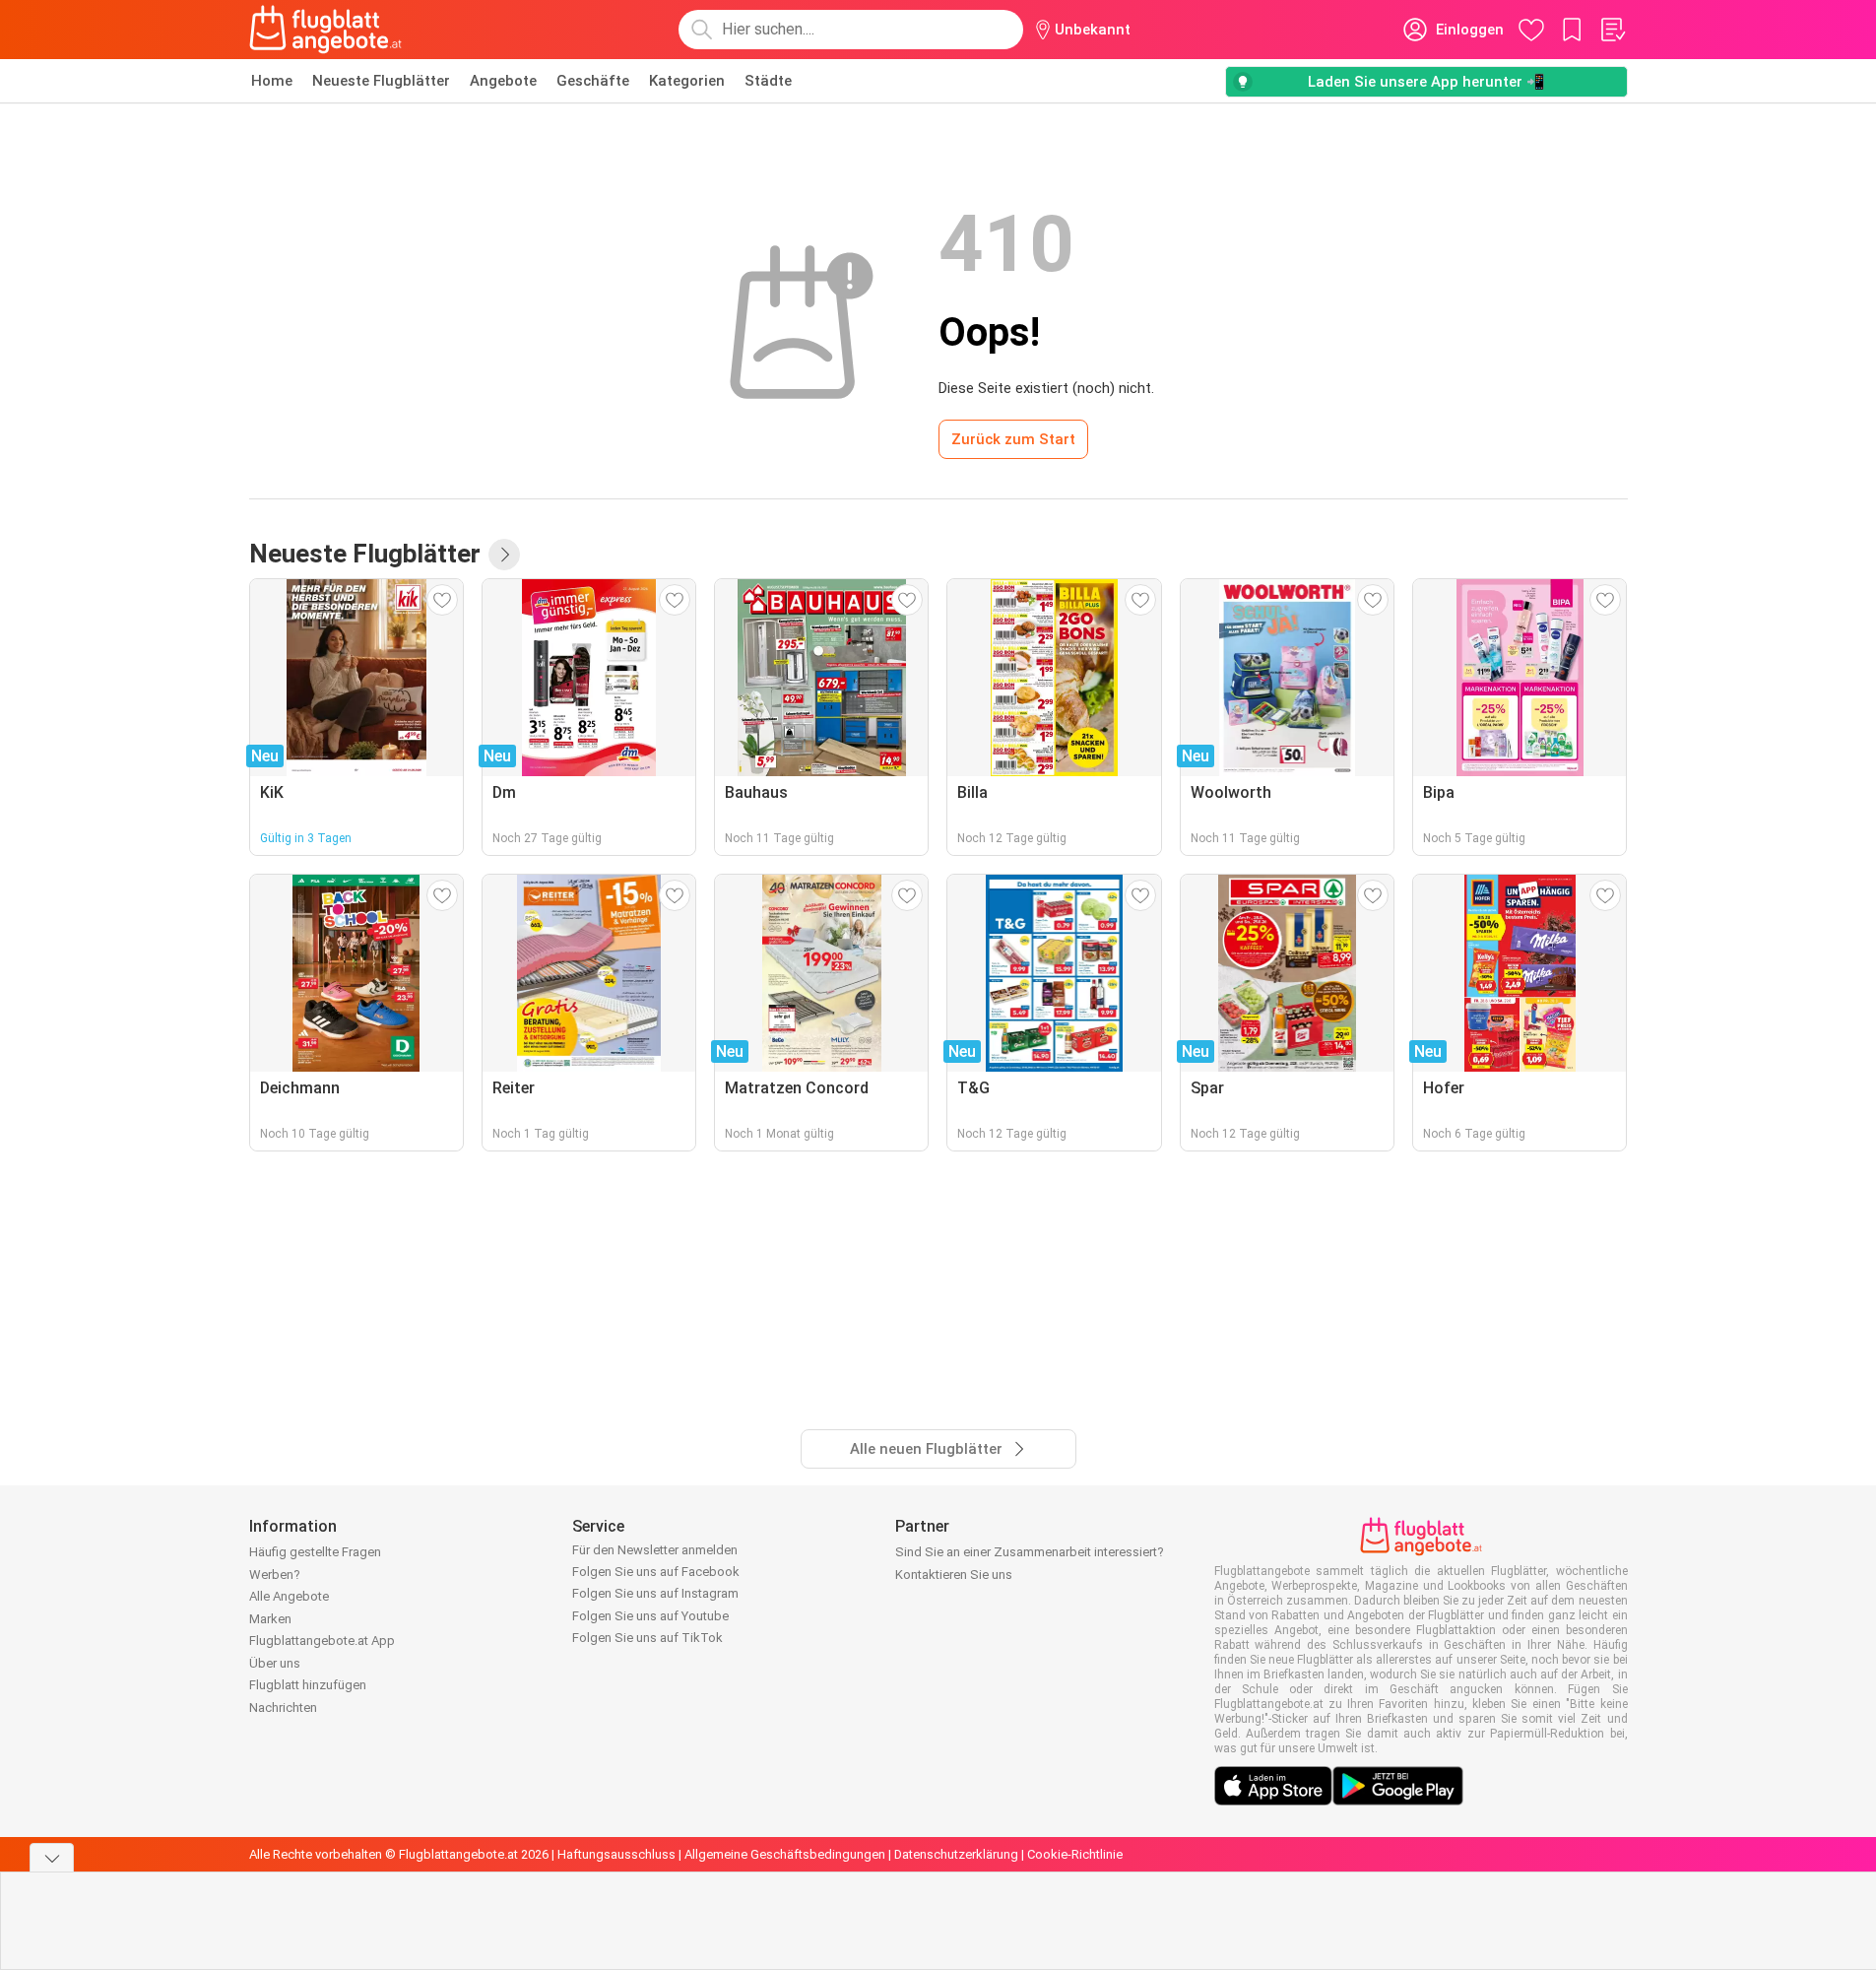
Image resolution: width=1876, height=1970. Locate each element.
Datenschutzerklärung (956, 1854)
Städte (768, 81)
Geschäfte (593, 81)
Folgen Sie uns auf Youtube (650, 1616)
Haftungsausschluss (616, 1854)
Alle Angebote (289, 1596)
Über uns (275, 1663)
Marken (270, 1619)
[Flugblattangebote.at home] (325, 30)
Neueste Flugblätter (381, 81)
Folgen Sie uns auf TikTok (647, 1638)
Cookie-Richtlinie (1075, 1854)
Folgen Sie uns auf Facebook (656, 1572)
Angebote (503, 81)
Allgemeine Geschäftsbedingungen (785, 1854)
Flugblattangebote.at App (322, 1641)
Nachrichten (283, 1707)
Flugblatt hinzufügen (308, 1685)
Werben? (275, 1575)
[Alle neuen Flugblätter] (504, 555)
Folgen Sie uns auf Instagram (655, 1593)
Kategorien (687, 81)
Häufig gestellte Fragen (315, 1552)
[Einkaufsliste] (1612, 30)
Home (272, 81)
